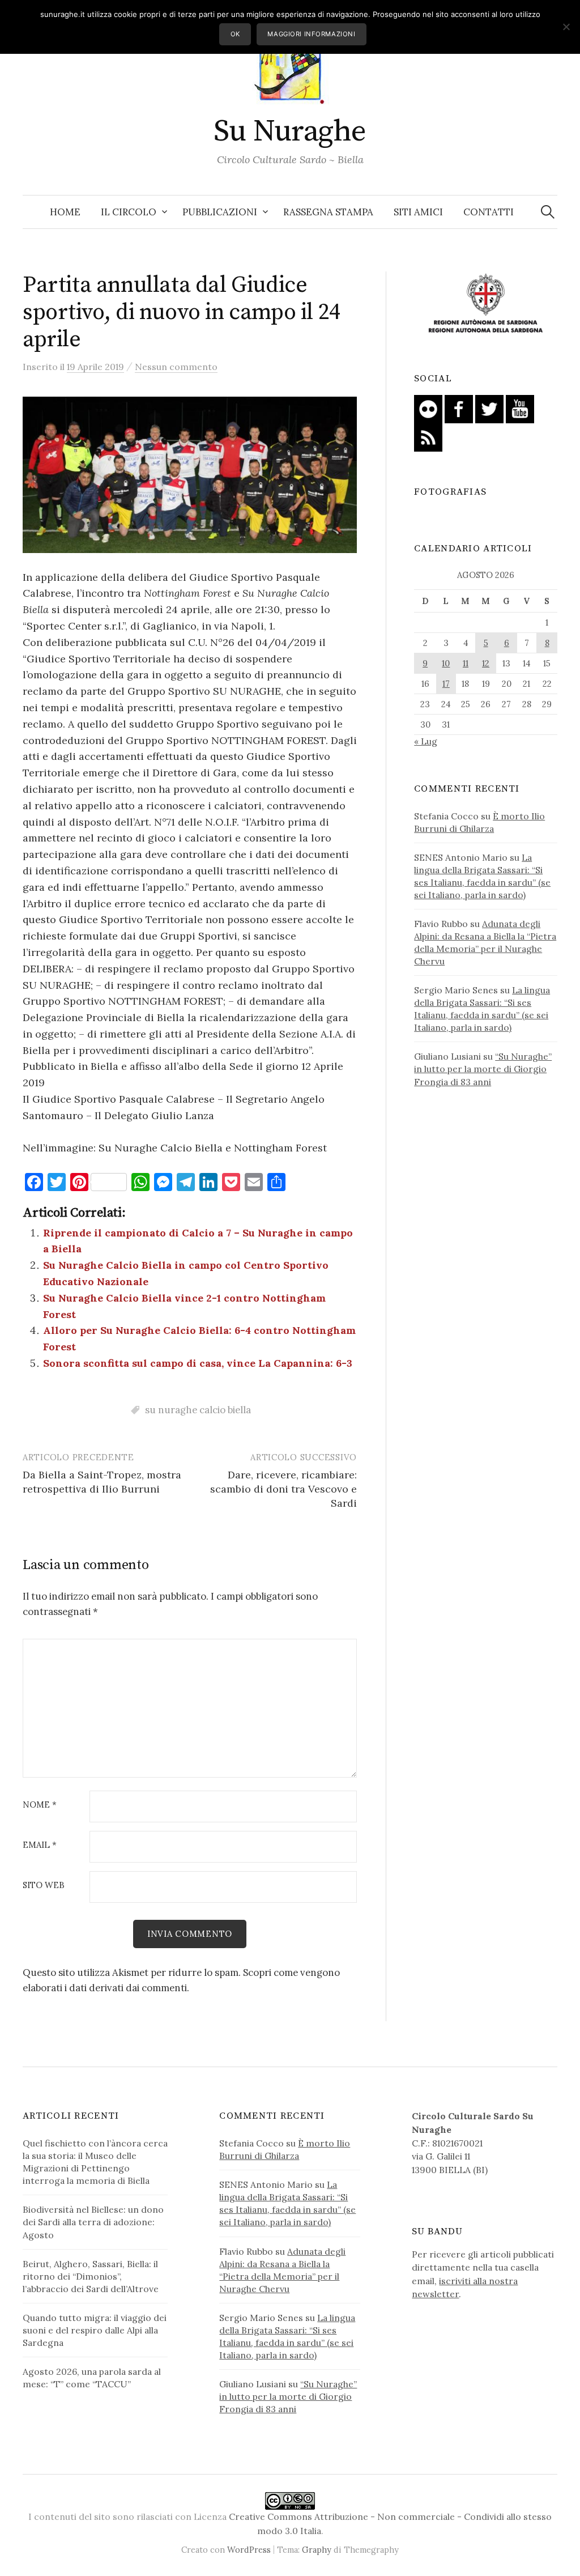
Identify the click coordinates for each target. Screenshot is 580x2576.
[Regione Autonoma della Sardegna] (486, 304)
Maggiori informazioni (311, 34)
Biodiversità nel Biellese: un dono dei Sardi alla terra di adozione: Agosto (93, 2222)
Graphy (317, 2550)
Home (65, 212)
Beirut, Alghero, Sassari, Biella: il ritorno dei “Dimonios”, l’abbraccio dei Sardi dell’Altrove (91, 2276)
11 (466, 663)
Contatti (489, 212)
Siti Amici (418, 212)
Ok (235, 34)
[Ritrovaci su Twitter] (489, 408)
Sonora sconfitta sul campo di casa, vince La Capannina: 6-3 (198, 1363)
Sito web (44, 1886)
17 (446, 684)
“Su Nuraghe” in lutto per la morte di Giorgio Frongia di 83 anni (483, 1069)
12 (486, 663)
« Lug (426, 741)
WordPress (249, 2550)
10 (446, 663)
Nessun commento (176, 367)
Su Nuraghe (290, 131)
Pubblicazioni (220, 212)
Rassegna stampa (328, 212)
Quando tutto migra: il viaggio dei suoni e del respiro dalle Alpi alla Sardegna (95, 2330)
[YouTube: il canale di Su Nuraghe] (520, 408)
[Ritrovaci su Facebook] (459, 408)
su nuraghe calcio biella (198, 1410)
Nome (40, 1805)
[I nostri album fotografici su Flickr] (428, 408)
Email (40, 1845)
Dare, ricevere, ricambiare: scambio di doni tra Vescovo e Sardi (283, 1489)
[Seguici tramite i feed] (428, 436)
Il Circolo (129, 212)
